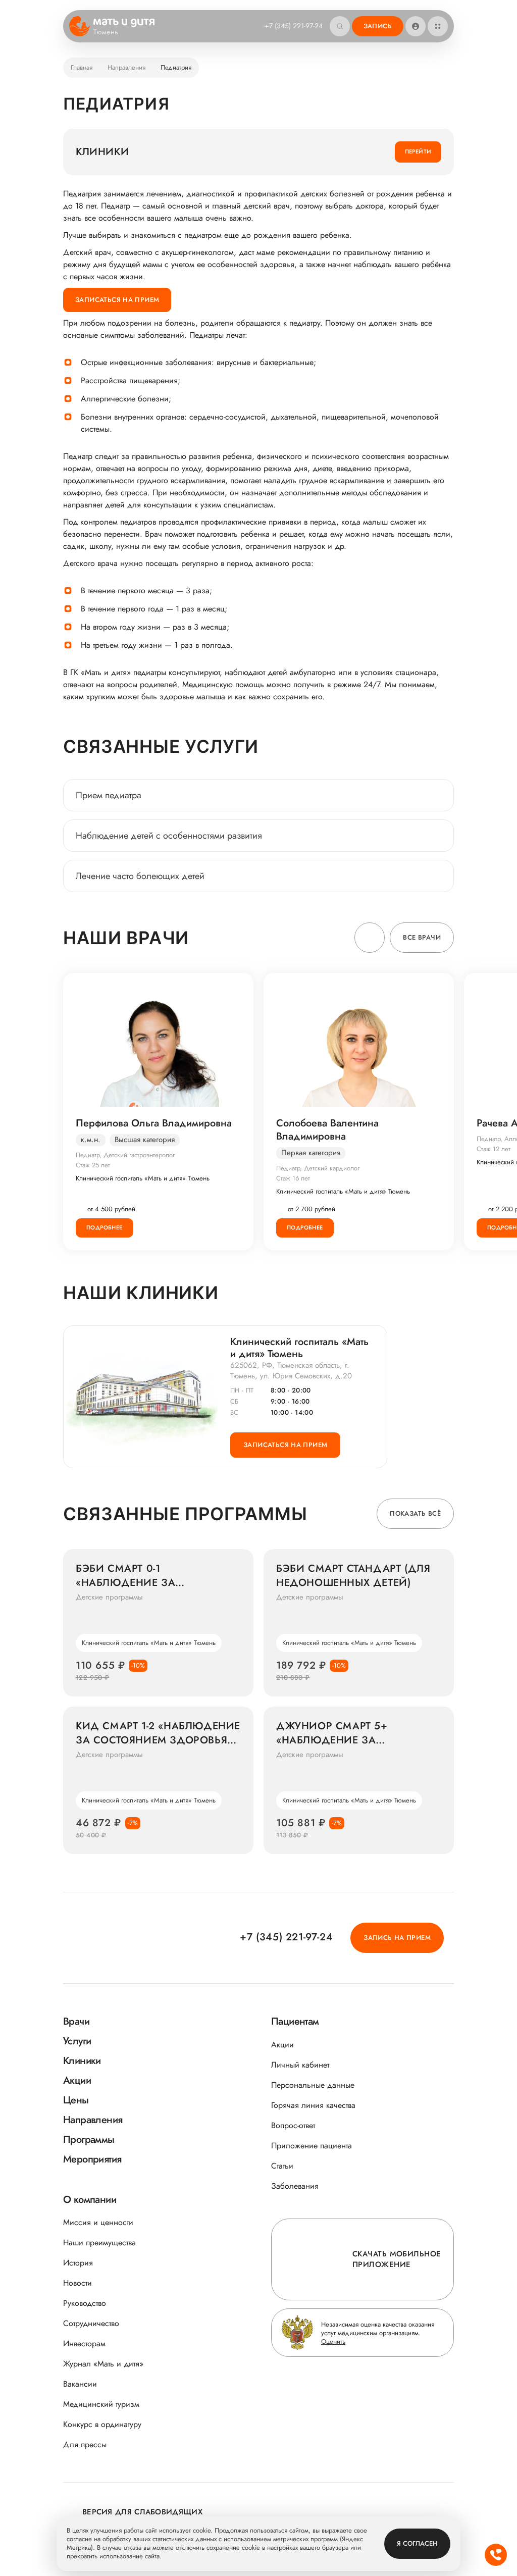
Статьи (282, 2166)
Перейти (418, 151)
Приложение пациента (312, 2146)
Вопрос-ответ (293, 2125)
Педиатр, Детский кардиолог (318, 1168)
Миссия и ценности (98, 2222)
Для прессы (85, 2444)
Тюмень (106, 32)
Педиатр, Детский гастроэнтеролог (125, 1155)
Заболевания (295, 2186)
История (78, 2263)
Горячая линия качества (313, 2105)
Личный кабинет (300, 2065)
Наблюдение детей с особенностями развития (169, 836)
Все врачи (422, 937)
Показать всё (415, 1513)
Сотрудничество (91, 2323)
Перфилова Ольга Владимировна (154, 1123)
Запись (378, 26)
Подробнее (105, 1227)
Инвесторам (84, 2343)
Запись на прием (397, 1938)
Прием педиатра (109, 795)
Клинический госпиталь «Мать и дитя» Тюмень (143, 1178)
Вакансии (80, 2384)
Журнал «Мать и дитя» (103, 2364)
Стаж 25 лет (93, 1165)
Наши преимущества (99, 2243)
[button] (370, 938)
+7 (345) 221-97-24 (294, 26)
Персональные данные (313, 2085)
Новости (77, 2283)
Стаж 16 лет (293, 1178)
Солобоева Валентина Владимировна (327, 1130)
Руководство (85, 2303)
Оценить (333, 2341)
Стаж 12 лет (494, 1149)
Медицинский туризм (101, 2404)
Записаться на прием (117, 300)
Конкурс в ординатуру (102, 2424)
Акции (282, 2045)
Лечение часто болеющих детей (140, 876)
